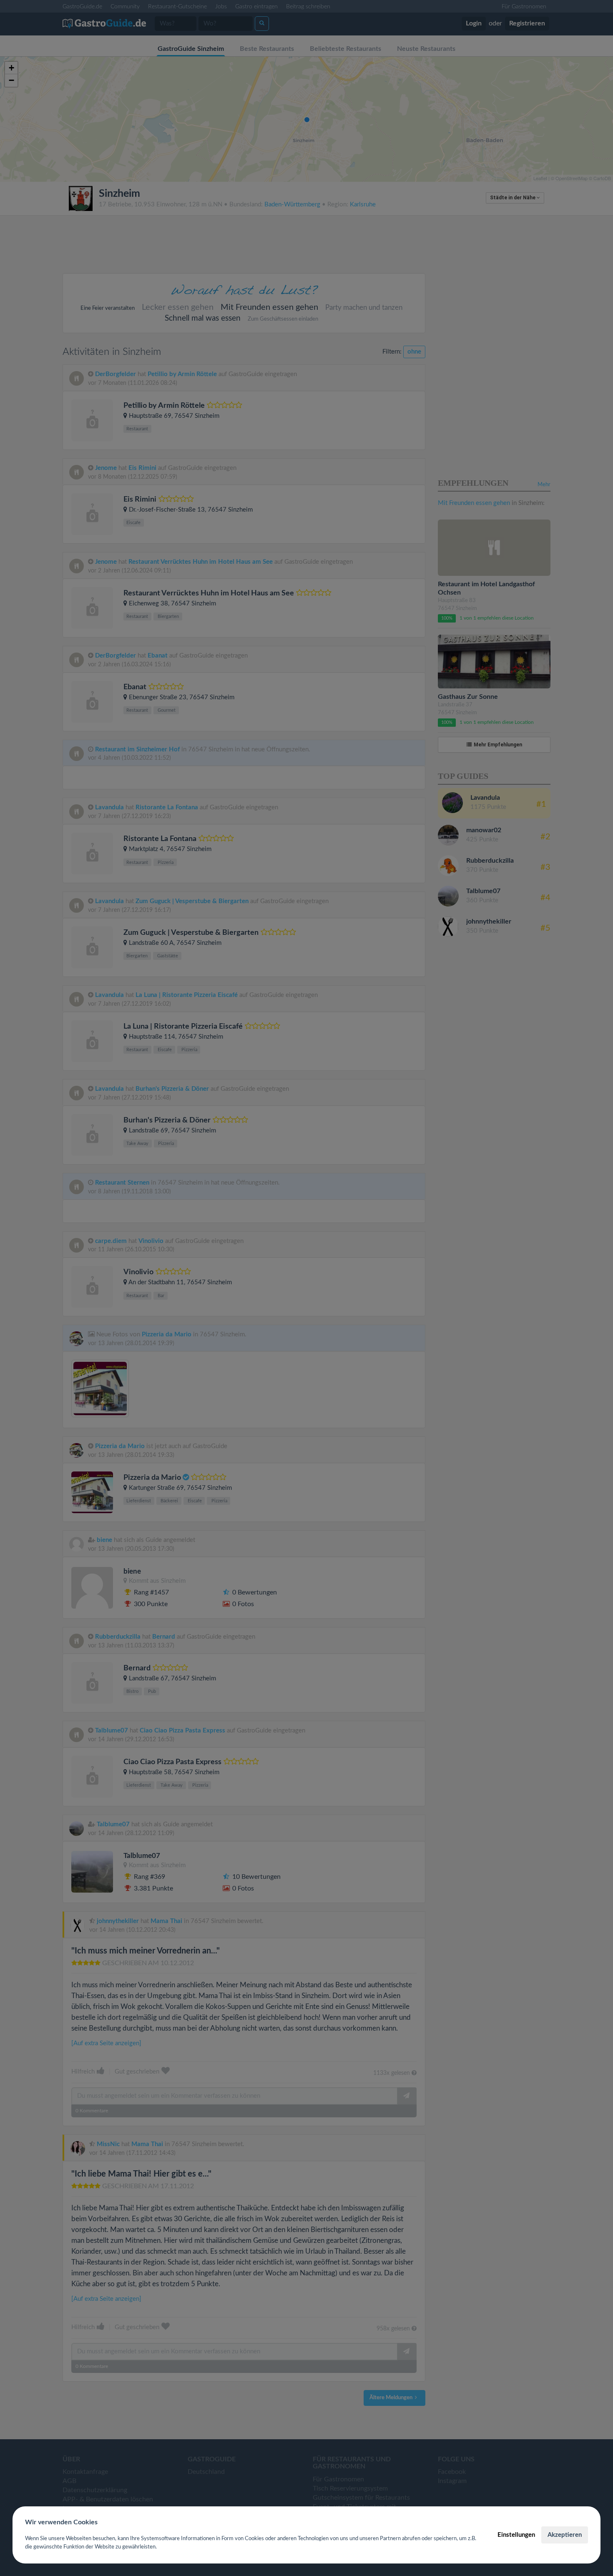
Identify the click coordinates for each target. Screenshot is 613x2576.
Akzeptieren (565, 2535)
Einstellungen (516, 2535)
